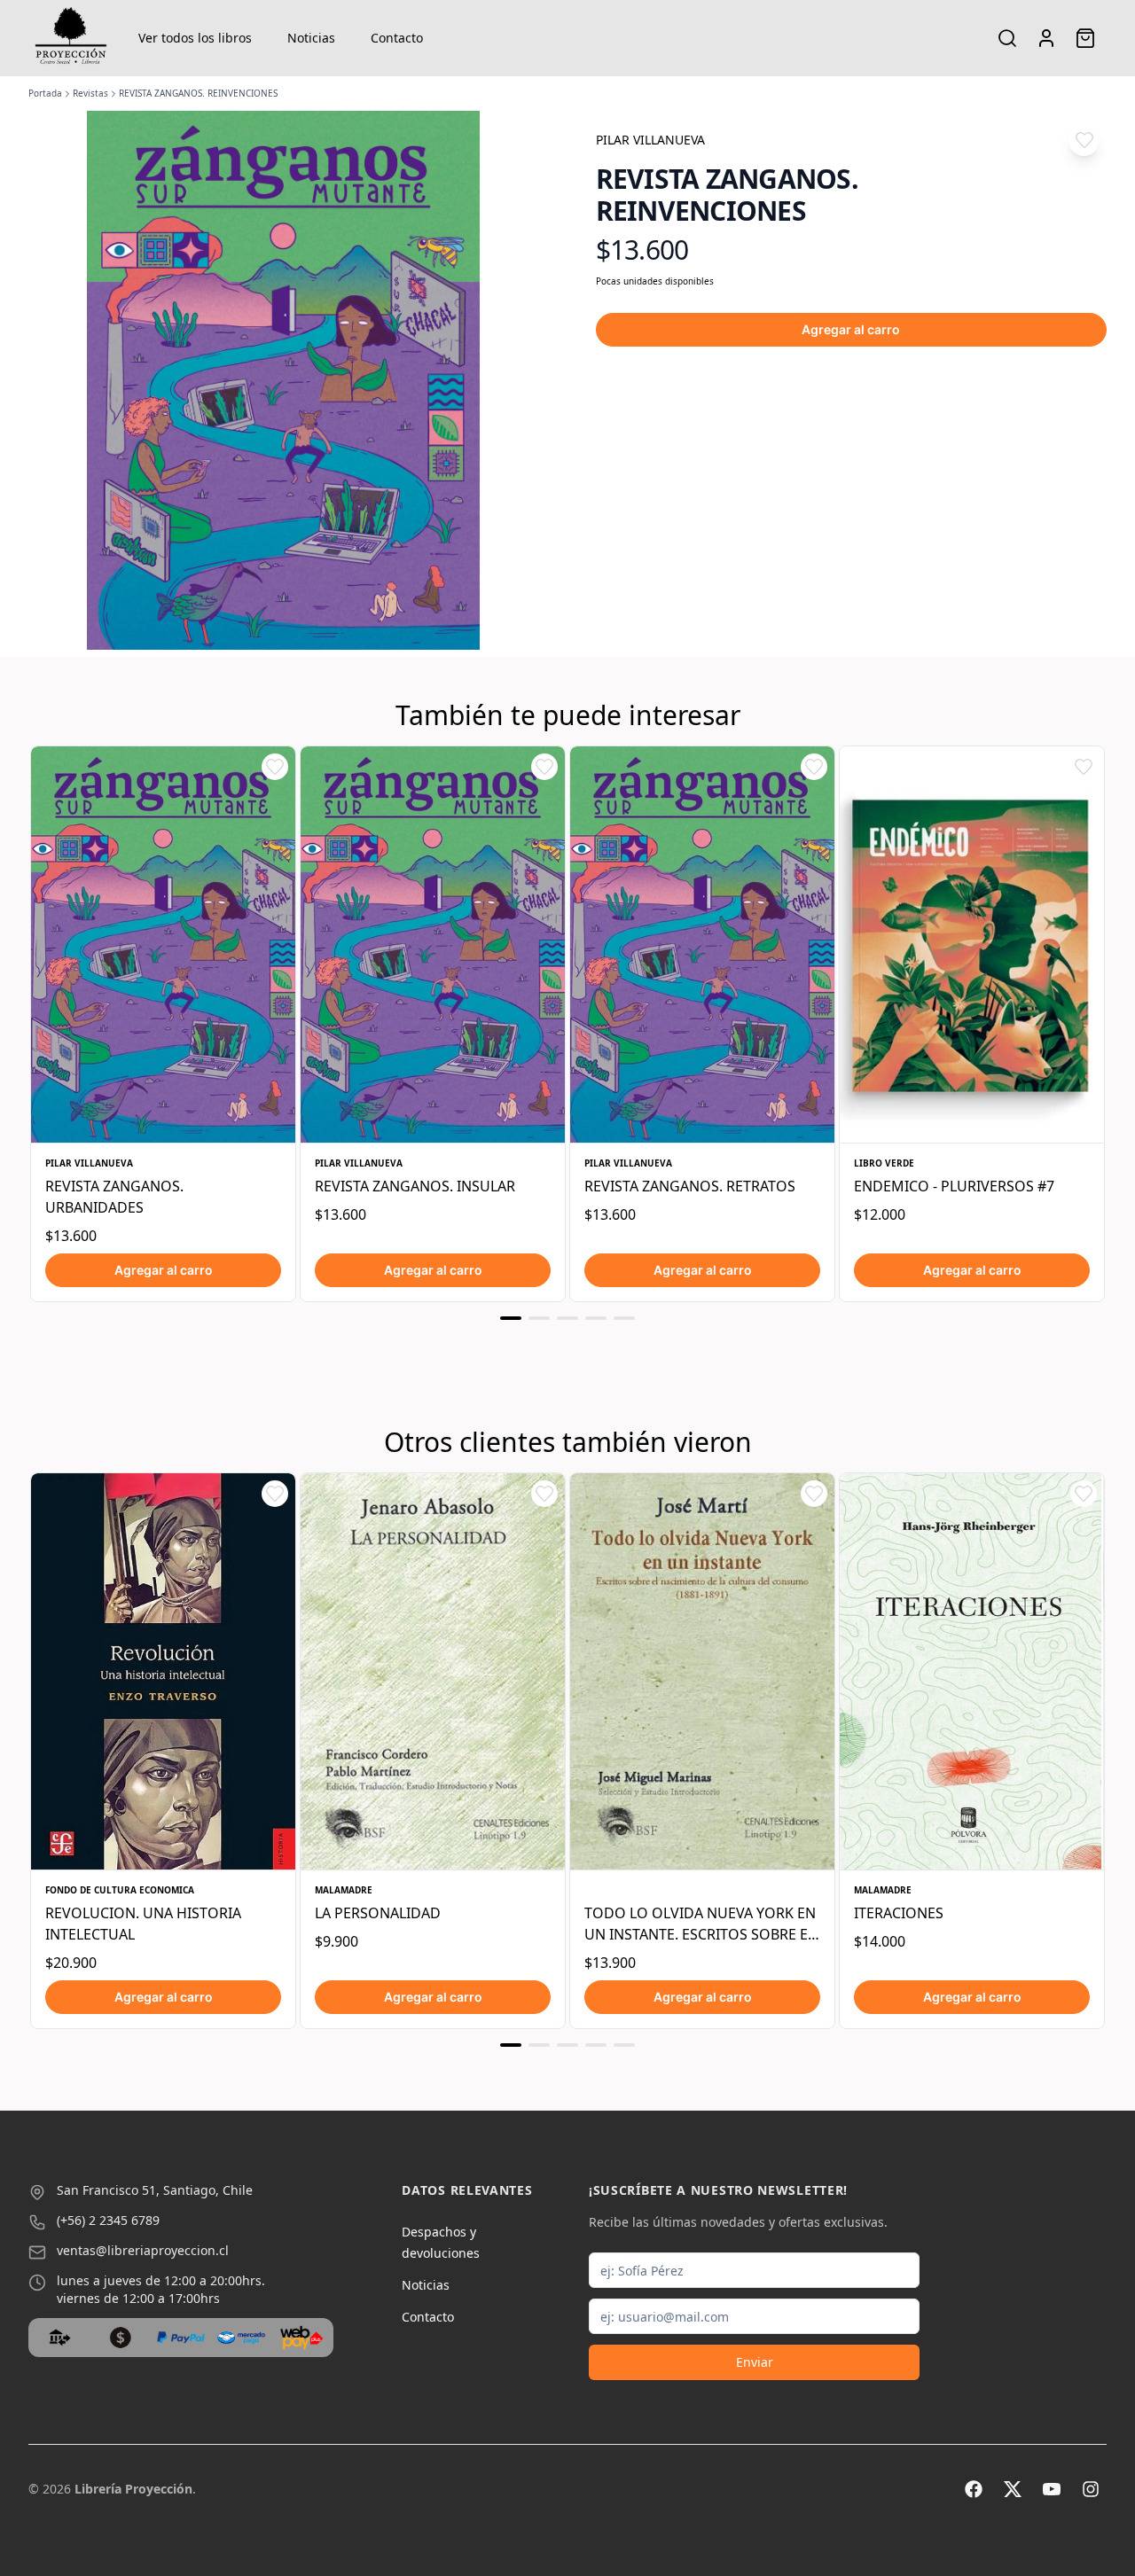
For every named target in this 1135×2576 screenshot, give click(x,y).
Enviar (755, 2362)
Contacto (397, 38)
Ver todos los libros (195, 38)
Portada (45, 93)
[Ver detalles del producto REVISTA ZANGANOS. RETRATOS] (702, 945)
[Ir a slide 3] (567, 1318)
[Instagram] (1091, 2489)
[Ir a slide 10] (539, 2045)
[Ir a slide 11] (567, 2045)
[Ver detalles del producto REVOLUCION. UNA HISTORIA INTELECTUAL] (163, 1671)
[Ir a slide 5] (624, 1318)
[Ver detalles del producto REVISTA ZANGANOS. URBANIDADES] (163, 945)
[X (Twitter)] (1013, 2489)
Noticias (311, 38)
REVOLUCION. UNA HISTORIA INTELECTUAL (143, 1924)
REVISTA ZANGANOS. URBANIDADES (114, 1197)
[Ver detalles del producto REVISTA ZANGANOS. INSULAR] (433, 945)
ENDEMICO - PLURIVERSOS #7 (954, 1186)
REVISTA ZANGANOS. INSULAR (415, 1186)
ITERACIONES (899, 1913)
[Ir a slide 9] (511, 2045)
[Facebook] (974, 2489)
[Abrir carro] (1085, 38)
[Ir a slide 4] (596, 1318)
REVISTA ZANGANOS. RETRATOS (690, 1186)
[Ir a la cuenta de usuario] (1046, 38)
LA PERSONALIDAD (378, 1913)
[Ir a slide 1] (511, 1318)
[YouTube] (1052, 2489)
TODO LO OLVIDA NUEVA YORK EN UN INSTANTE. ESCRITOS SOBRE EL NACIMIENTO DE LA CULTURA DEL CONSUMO (700, 1924)
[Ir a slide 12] (596, 2045)
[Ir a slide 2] (539, 1318)
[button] (1084, 141)
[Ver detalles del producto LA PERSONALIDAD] (433, 1671)
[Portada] (71, 38)
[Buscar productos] (1007, 38)
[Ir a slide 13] (624, 2045)
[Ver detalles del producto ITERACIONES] (972, 1671)
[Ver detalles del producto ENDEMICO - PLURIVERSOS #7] (972, 945)
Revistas (90, 93)
